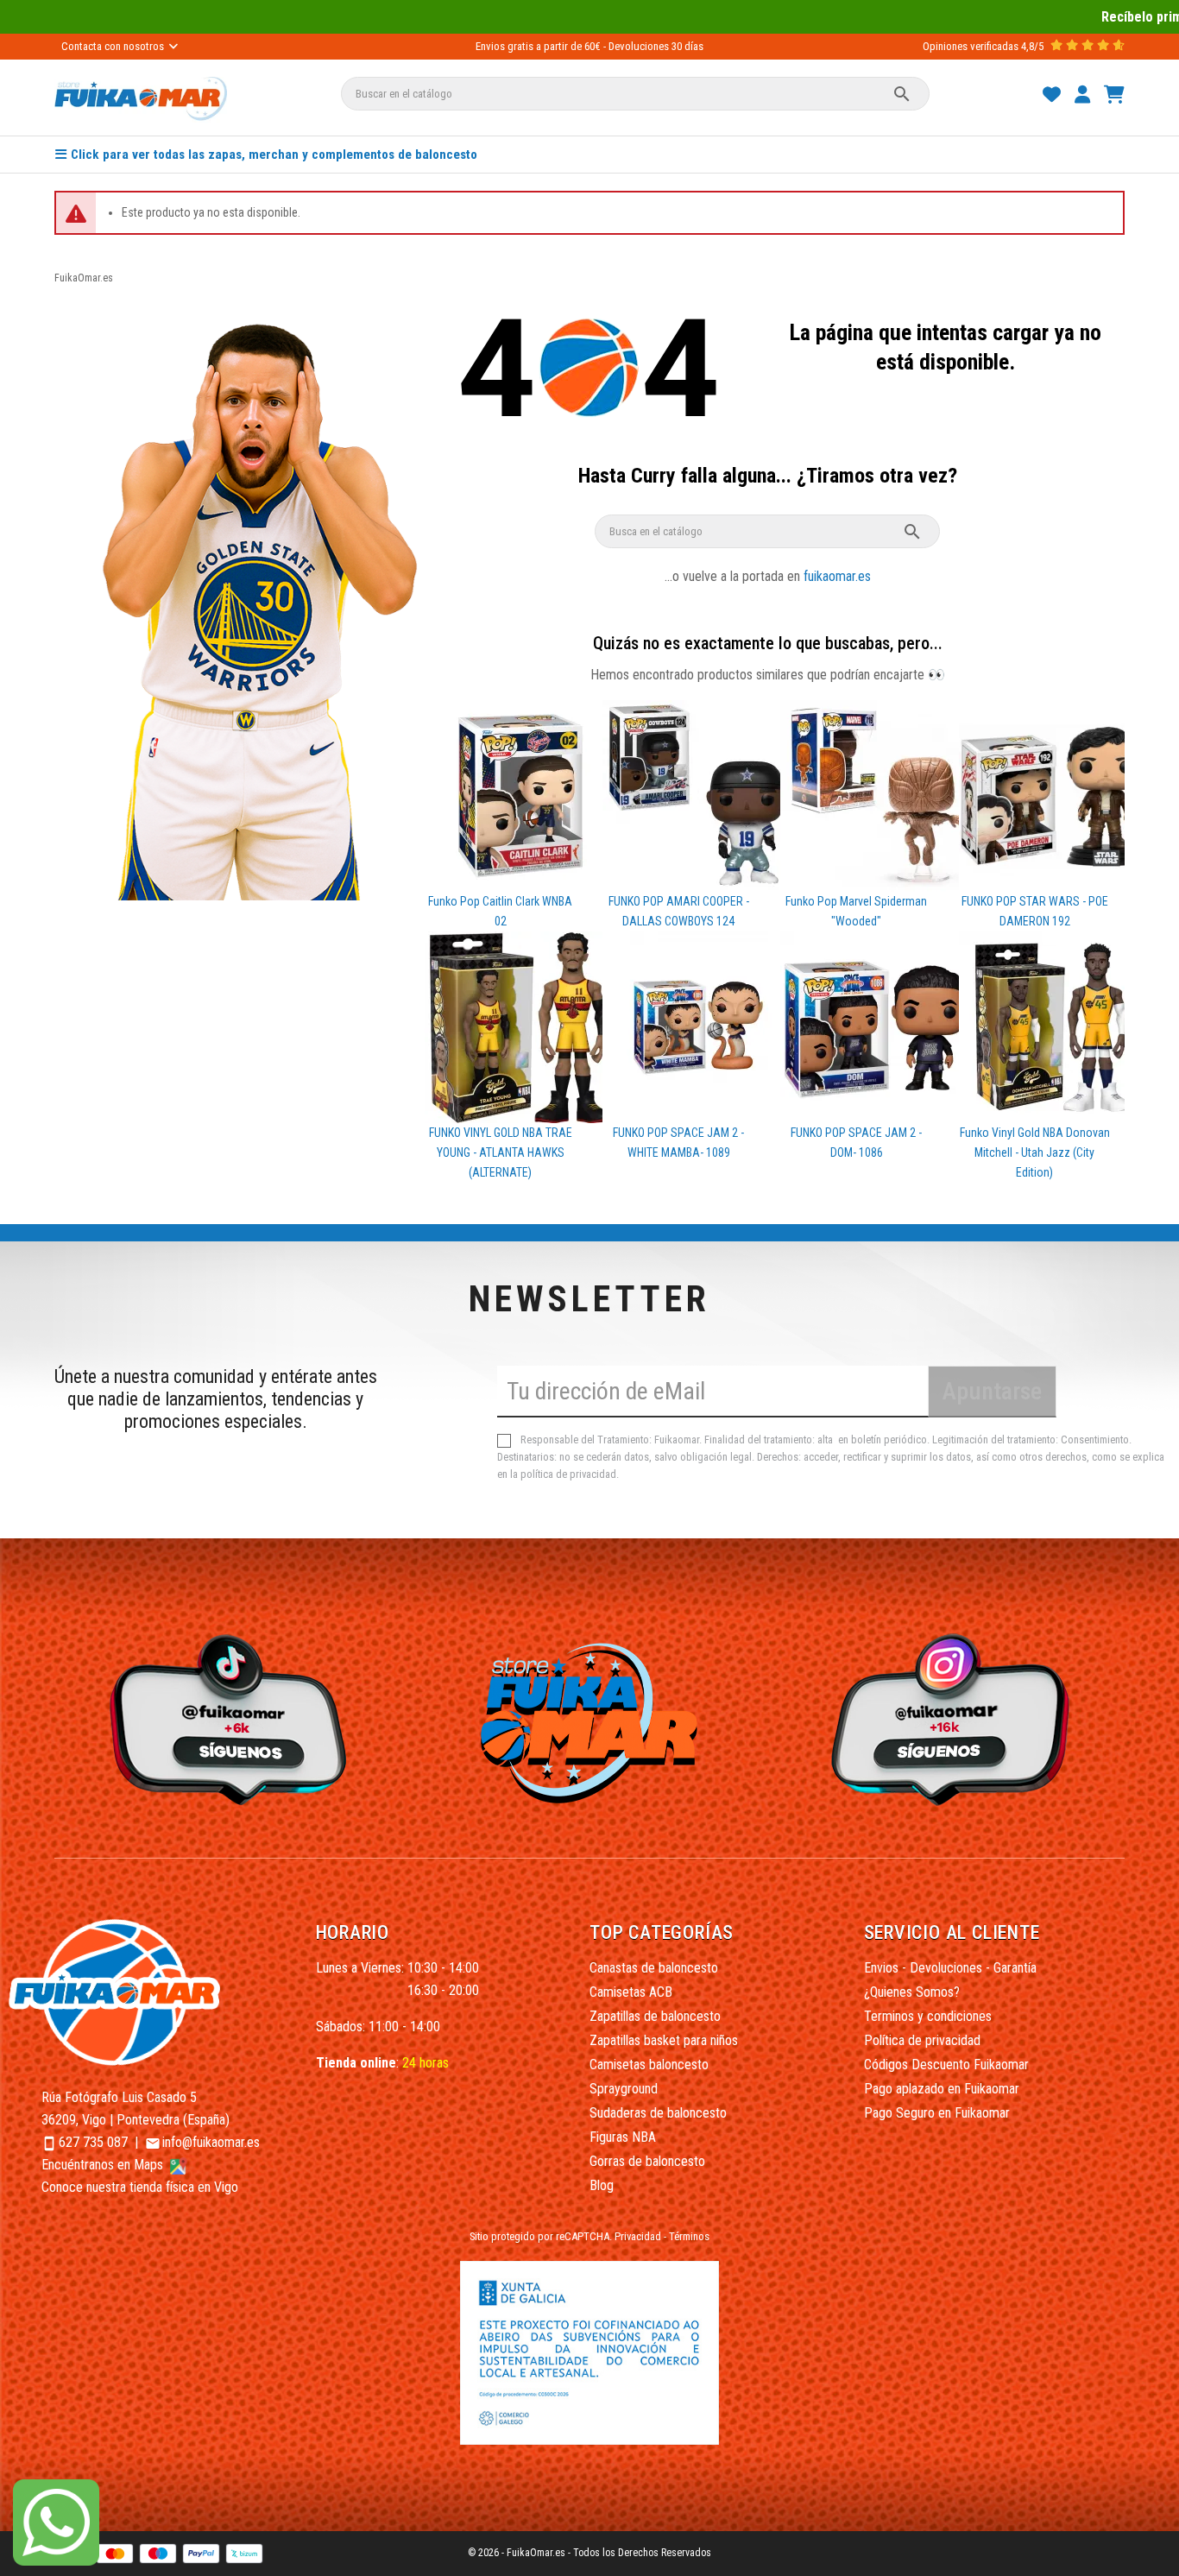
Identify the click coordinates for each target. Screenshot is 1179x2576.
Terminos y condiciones (928, 2016)
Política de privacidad (922, 2040)
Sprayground (624, 2089)
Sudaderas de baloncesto (658, 2113)
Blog (602, 2185)
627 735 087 (93, 2142)
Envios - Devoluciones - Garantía (950, 1968)
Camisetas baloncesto (649, 2065)
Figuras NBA (623, 2137)
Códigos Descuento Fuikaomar (946, 2065)
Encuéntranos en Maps (104, 2165)
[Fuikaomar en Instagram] (955, 1718)
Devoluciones (639, 46)
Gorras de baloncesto (647, 2161)
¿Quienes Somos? (912, 1992)
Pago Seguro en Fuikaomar (937, 2113)
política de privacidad (568, 1474)
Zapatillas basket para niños (664, 2040)
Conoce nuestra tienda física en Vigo (140, 2187)
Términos (689, 2236)
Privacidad (638, 2236)
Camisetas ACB (631, 1992)
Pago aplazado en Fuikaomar (942, 2089)
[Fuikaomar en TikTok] (224, 1718)
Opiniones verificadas (971, 46)
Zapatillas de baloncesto (655, 2016)
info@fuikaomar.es (211, 2142)
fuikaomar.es (837, 576)
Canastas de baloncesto (654, 1968)
